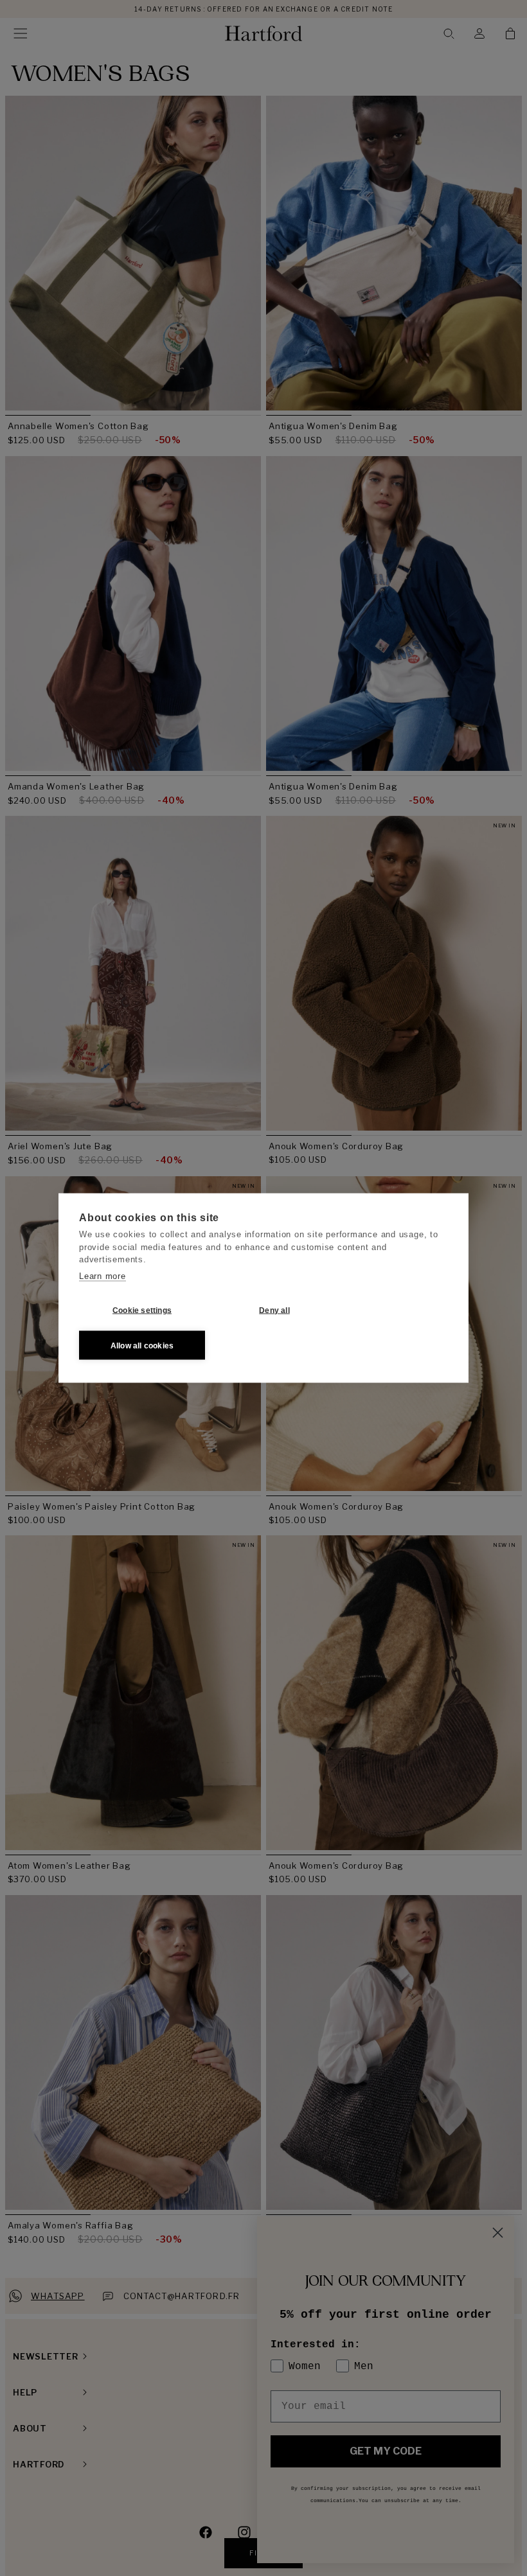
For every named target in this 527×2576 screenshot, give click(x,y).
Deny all (274, 1310)
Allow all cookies (142, 1345)
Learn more (103, 1275)
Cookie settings (142, 1310)
